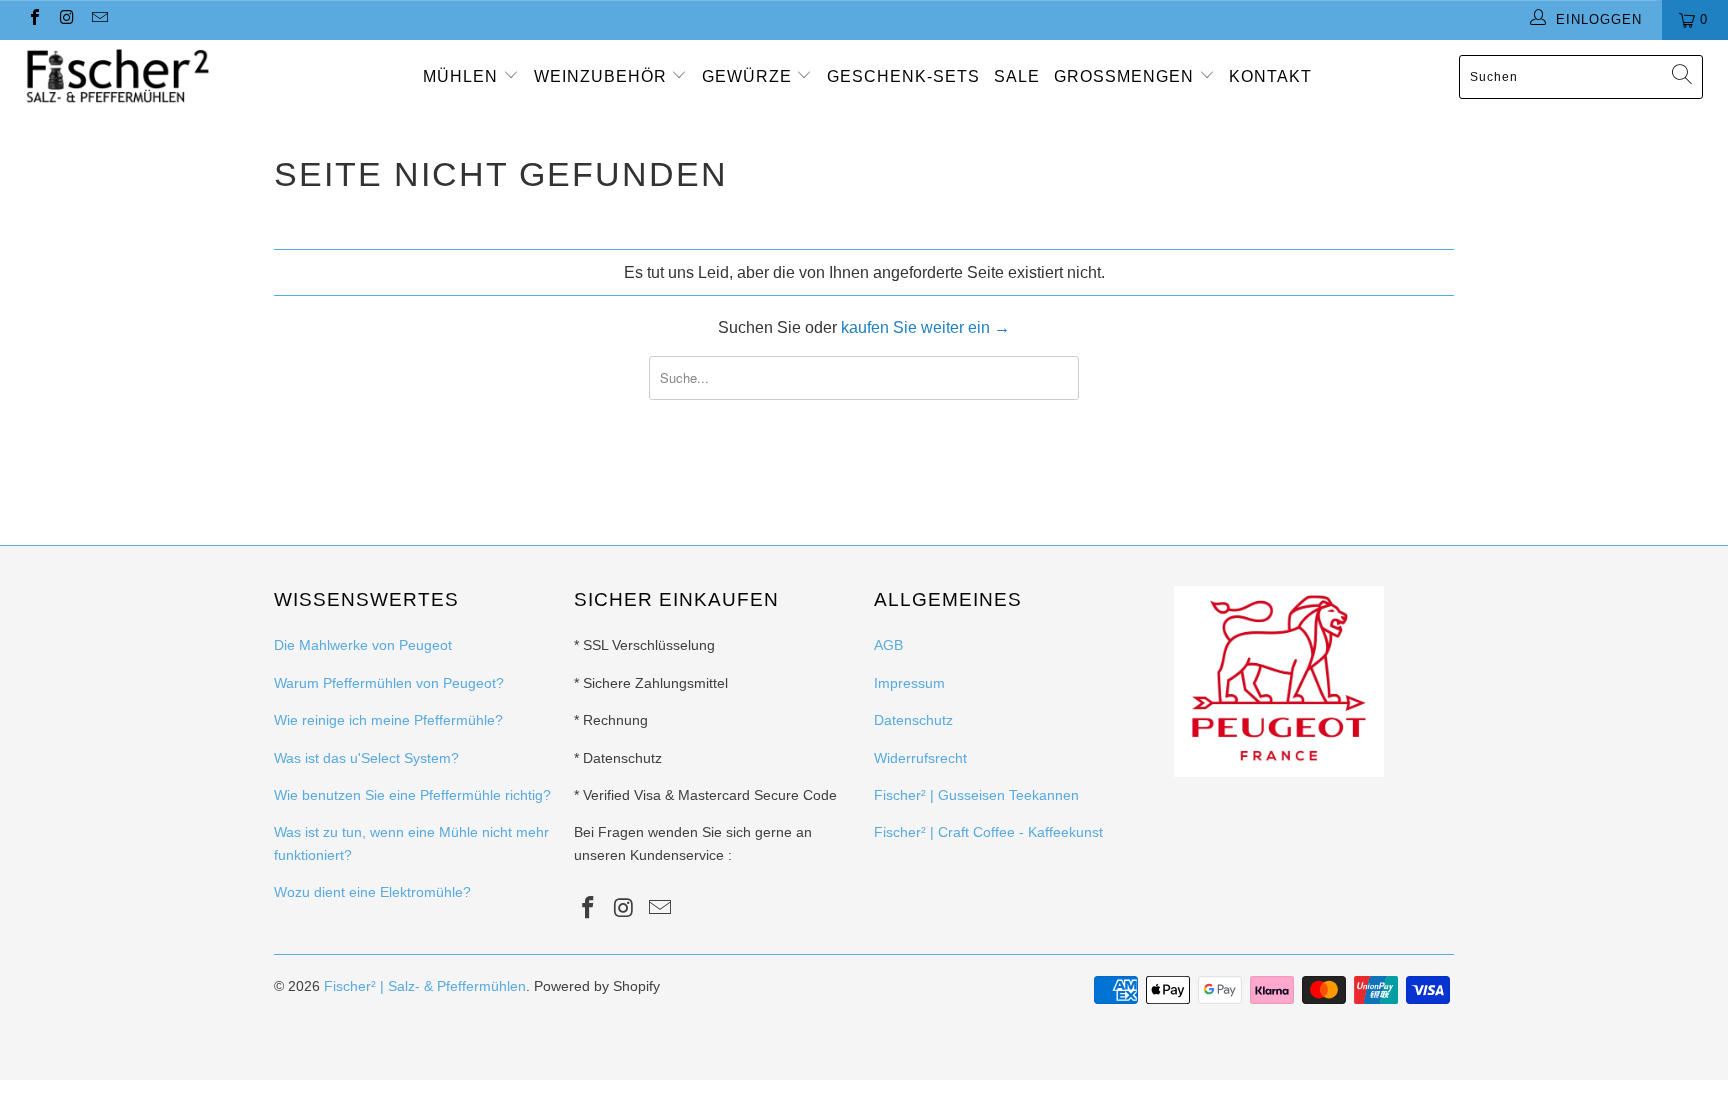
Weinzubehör (603, 76)
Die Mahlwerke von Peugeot (363, 645)
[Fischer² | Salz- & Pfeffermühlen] (148, 76)
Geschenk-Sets (903, 76)
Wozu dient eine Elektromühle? (372, 892)
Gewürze (749, 76)
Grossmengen (1126, 76)
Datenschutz (913, 720)
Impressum (909, 683)
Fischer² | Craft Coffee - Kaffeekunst (988, 832)
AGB (888, 645)
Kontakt (1270, 76)
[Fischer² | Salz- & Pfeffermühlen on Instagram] (66, 19)
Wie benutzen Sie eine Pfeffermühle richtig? (412, 795)
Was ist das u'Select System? (366, 758)
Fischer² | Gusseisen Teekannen (976, 795)
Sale (1017, 76)
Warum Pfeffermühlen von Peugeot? (389, 683)
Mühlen (463, 76)
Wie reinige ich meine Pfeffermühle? (388, 720)
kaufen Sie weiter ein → (925, 327)
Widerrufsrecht (920, 758)
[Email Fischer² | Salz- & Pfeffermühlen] (99, 19)
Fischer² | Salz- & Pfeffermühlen (425, 986)
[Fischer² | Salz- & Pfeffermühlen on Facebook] (34, 19)
